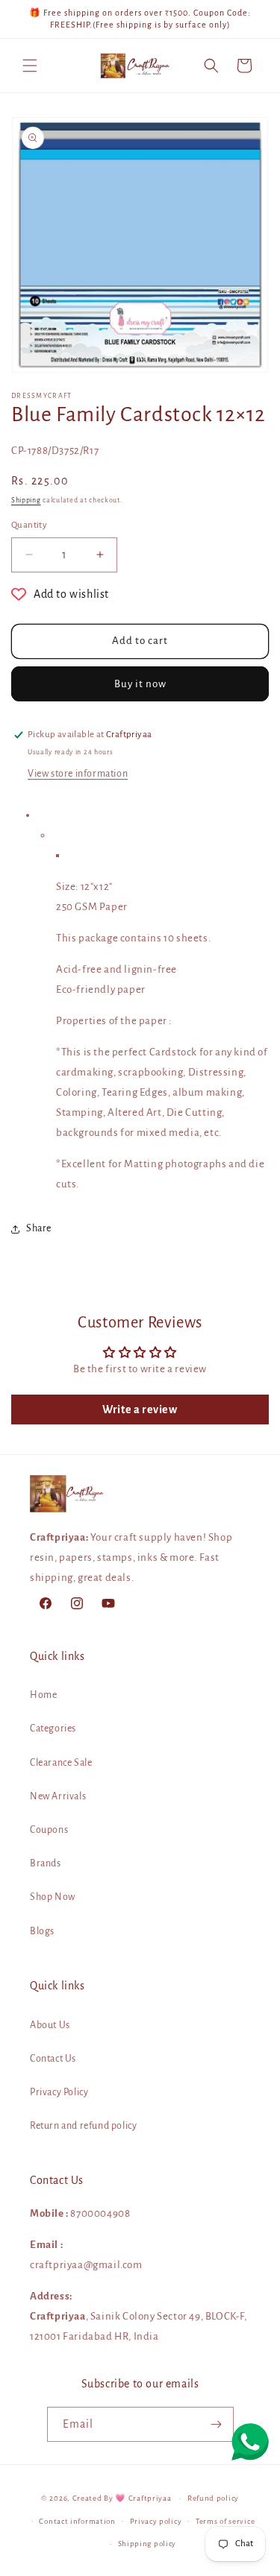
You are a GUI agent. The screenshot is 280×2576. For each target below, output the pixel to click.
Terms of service (225, 2521)
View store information (78, 774)
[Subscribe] (217, 2424)
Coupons (49, 1830)
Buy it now (140, 684)
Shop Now (53, 1897)
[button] (30, 66)
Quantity (29, 525)
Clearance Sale (61, 1763)
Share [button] (39, 1228)
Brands (46, 1863)
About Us (50, 2025)
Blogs (42, 1931)
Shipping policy (147, 2544)
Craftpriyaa (150, 2498)
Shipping (26, 500)
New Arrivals (58, 1796)
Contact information (77, 2521)
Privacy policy (156, 2521)
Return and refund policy (83, 2126)
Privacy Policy (59, 2092)
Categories (53, 1729)
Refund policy (213, 2498)
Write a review (140, 1409)
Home (43, 1695)
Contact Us (53, 2059)
